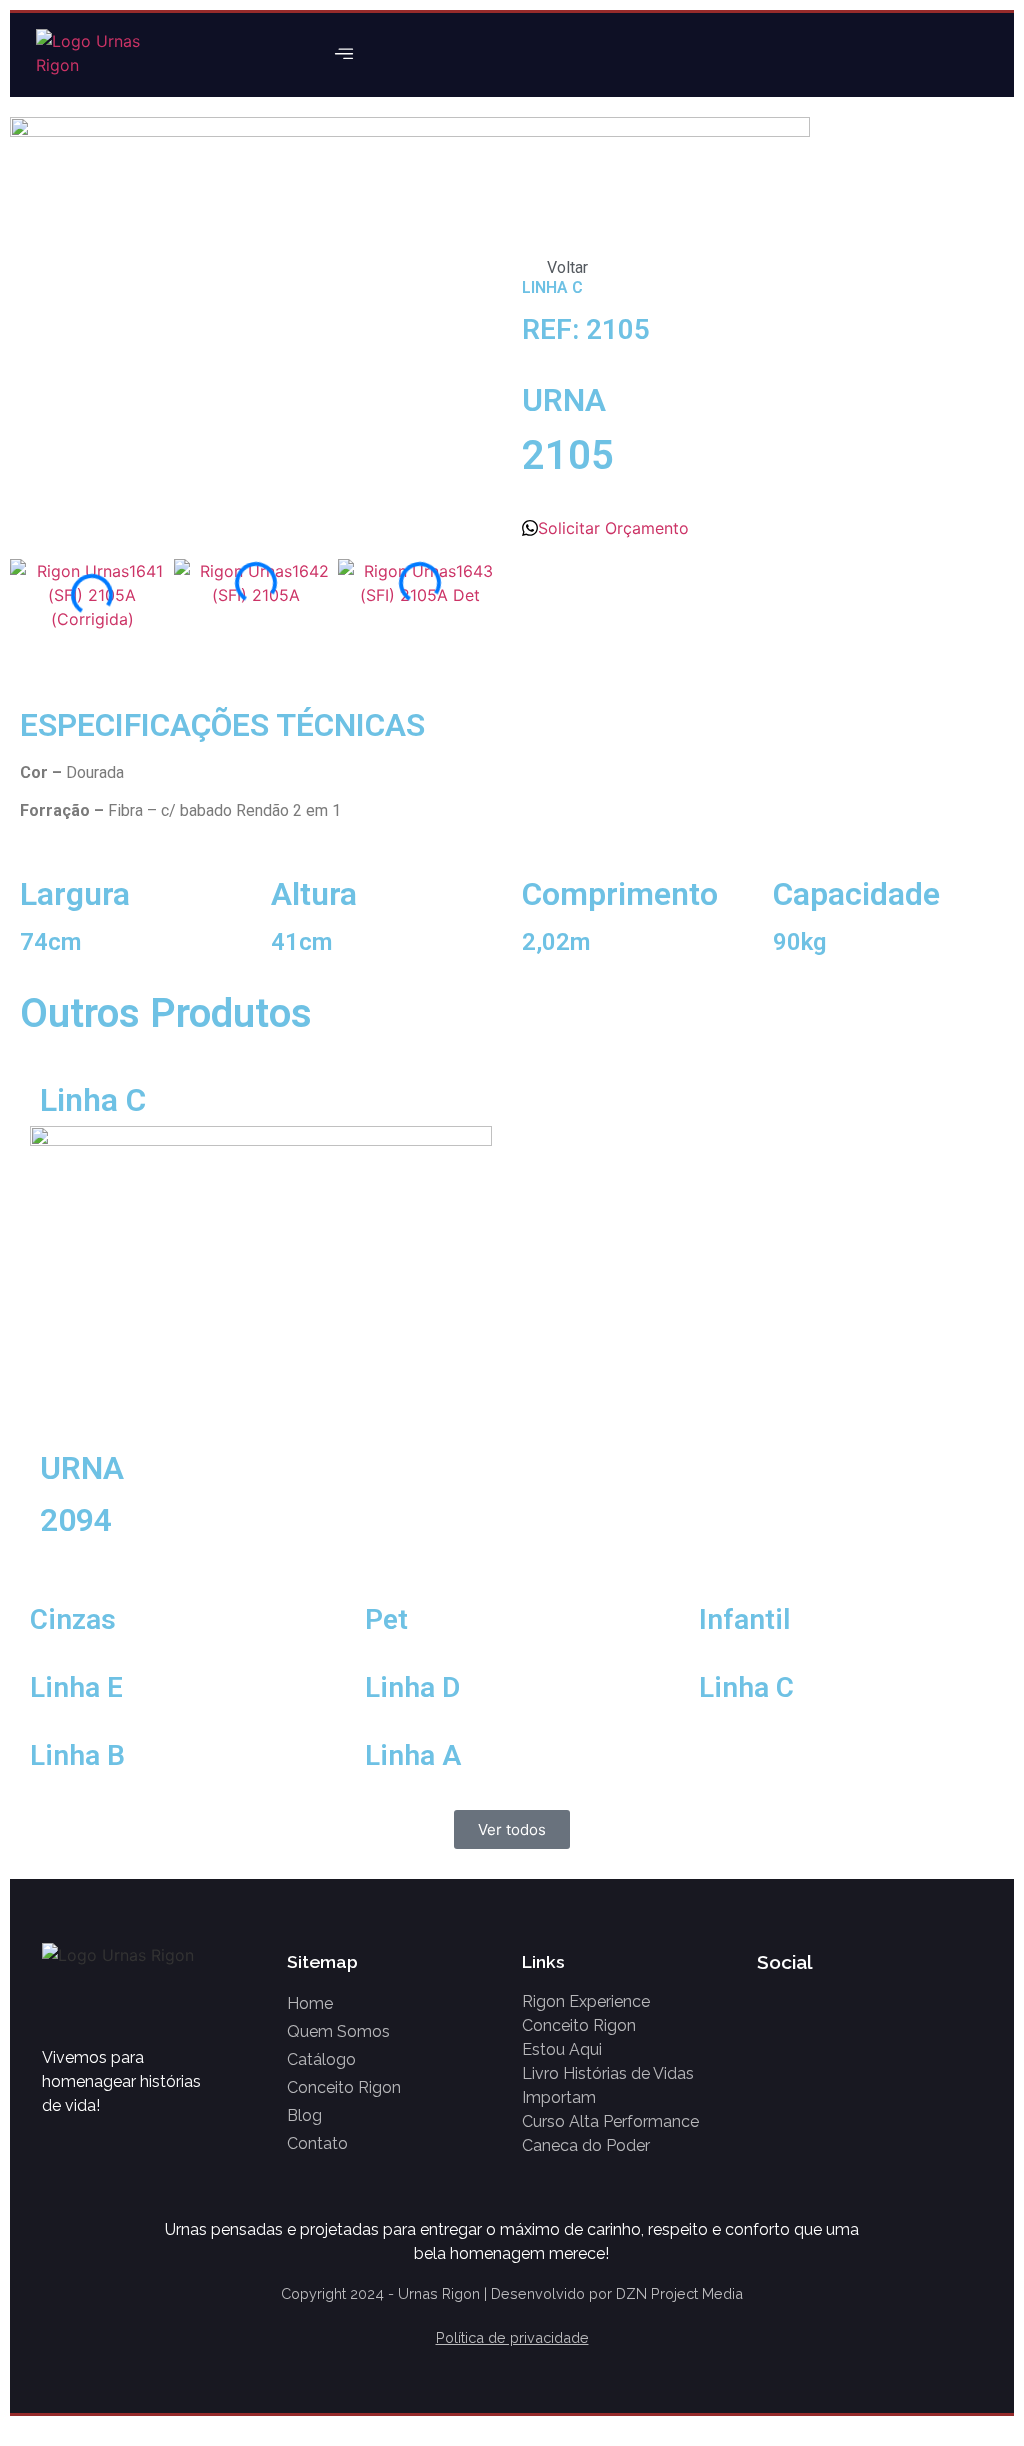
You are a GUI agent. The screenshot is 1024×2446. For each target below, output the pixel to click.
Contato (317, 2143)
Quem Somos (338, 2031)
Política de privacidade (512, 2337)
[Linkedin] (889, 2004)
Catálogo (321, 2059)
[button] (344, 55)
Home (310, 2003)
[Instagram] (929, 55)
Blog (304, 2115)
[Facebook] (888, 55)
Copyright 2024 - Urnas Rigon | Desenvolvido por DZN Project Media (512, 2293)
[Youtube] (970, 55)
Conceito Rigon (344, 2087)
